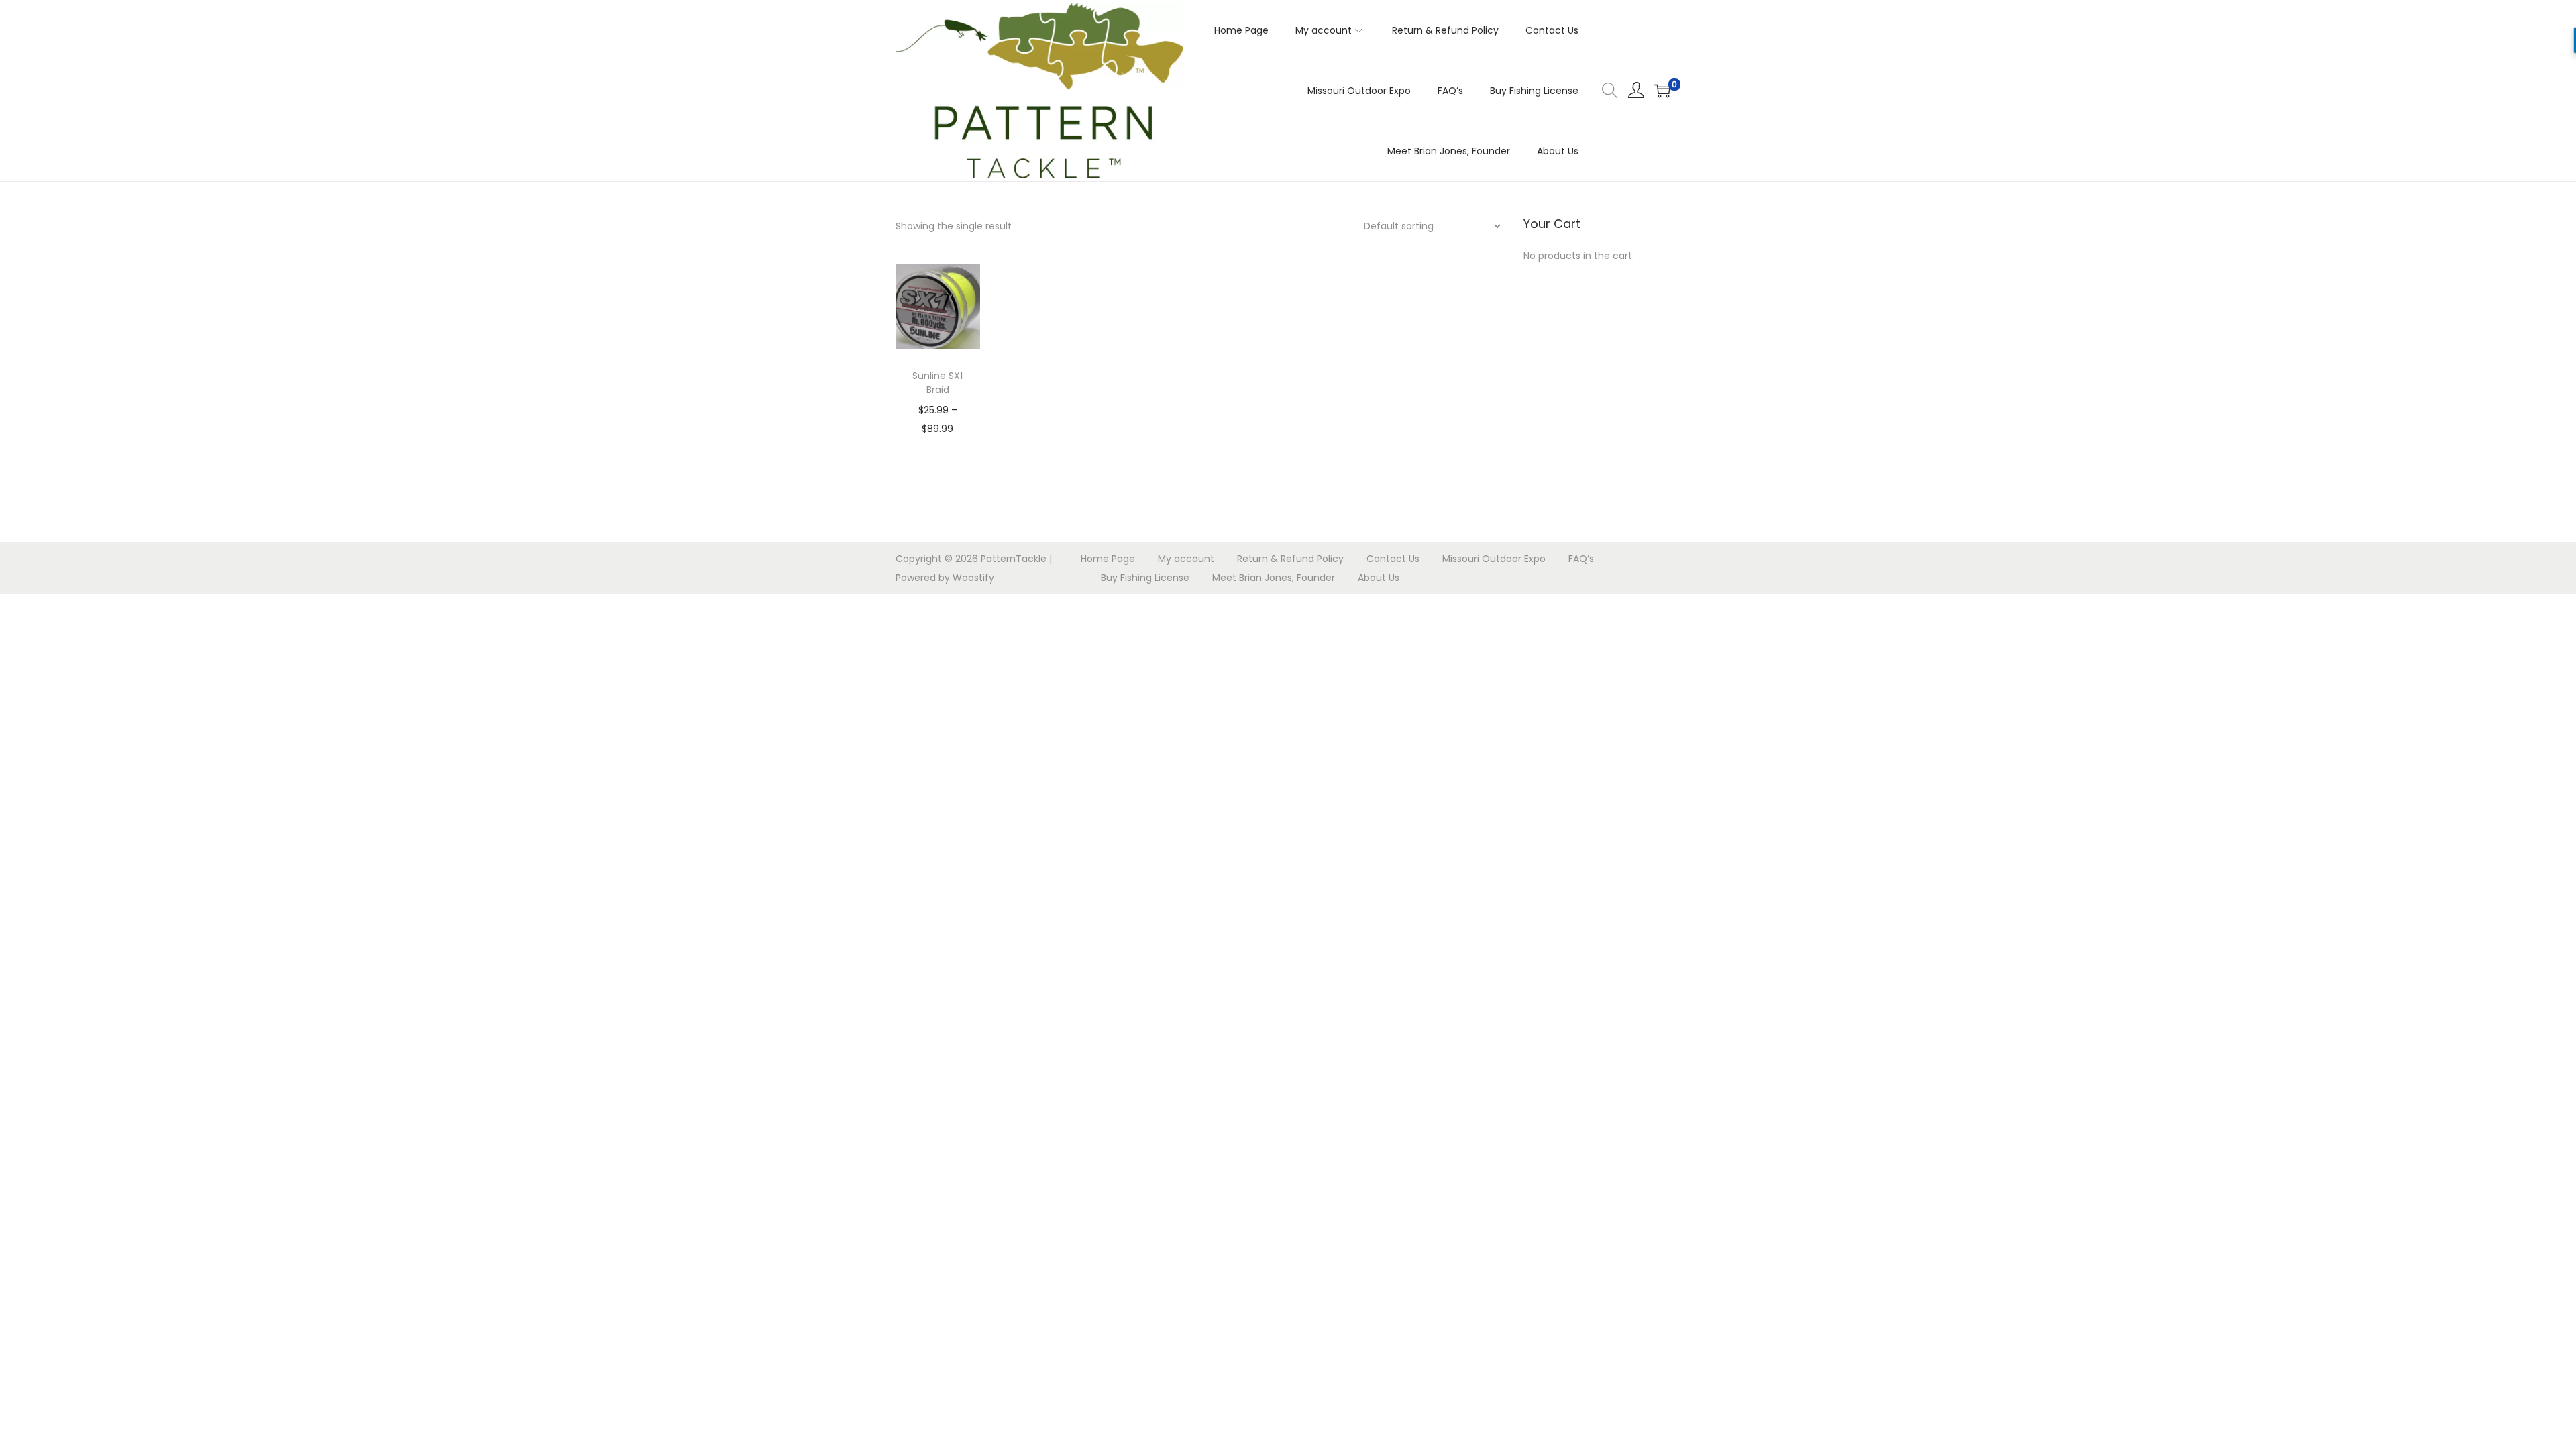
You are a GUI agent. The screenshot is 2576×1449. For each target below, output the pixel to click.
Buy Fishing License (1145, 578)
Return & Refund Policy (1290, 559)
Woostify (973, 578)
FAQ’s (1581, 559)
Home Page (1108, 559)
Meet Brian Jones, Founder (1274, 578)
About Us (1379, 578)
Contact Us (1393, 559)
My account (1186, 559)
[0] (1662, 91)
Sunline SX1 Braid (937, 383)
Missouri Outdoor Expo (1494, 559)
